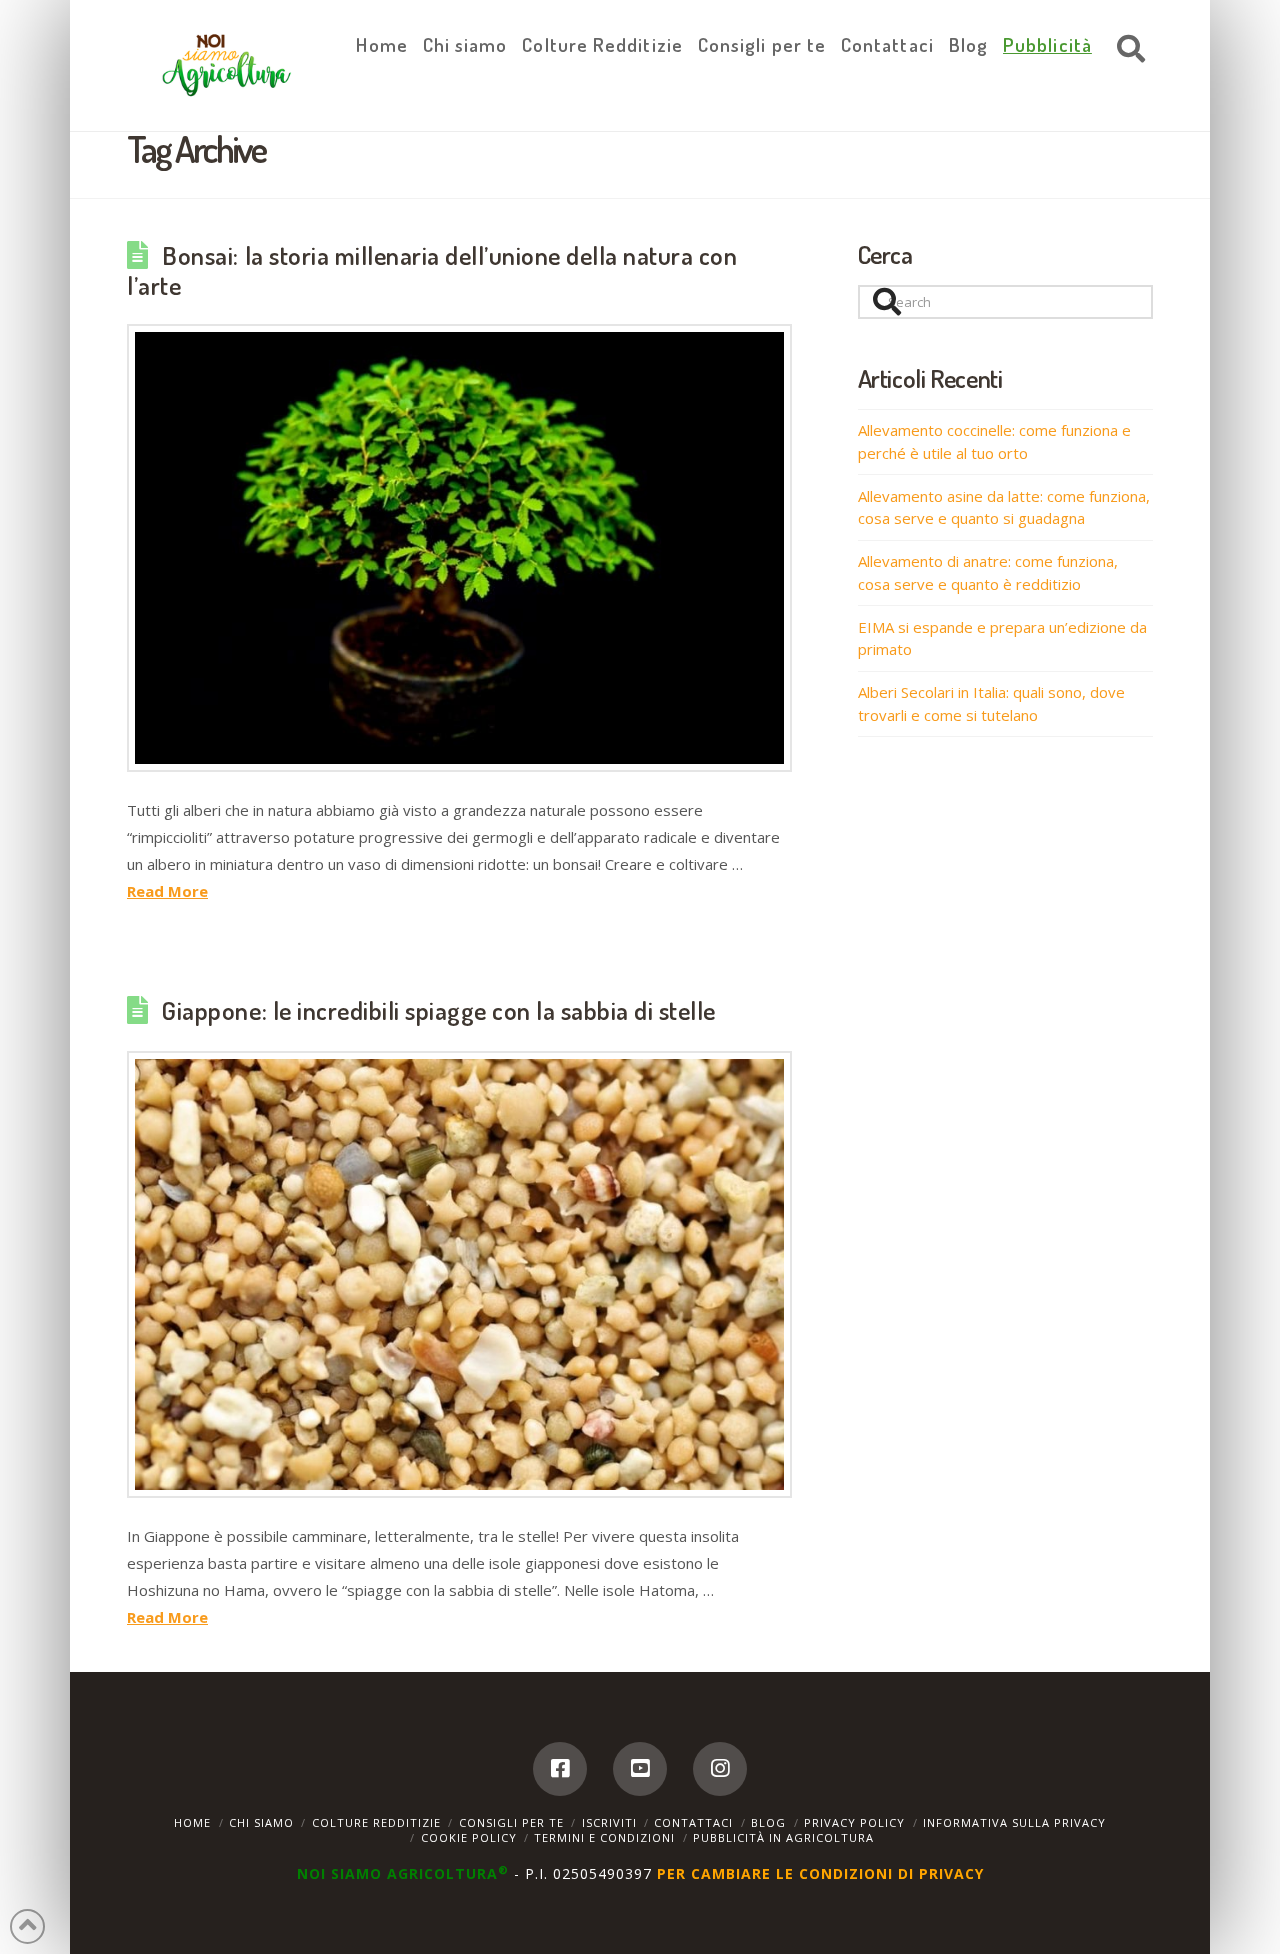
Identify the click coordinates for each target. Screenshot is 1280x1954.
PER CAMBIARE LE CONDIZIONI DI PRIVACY (820, 1873)
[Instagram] (720, 1769)
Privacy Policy (854, 1822)
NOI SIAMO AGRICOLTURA (403, 1873)
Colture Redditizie (376, 1822)
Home (192, 1822)
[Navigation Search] (1126, 50)
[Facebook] (560, 1769)
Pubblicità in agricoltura (783, 1837)
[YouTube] (640, 1769)
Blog (768, 1822)
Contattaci (693, 1822)
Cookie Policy (469, 1837)
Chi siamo (261, 1822)
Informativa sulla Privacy (1014, 1822)
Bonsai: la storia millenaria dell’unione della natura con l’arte (432, 270)
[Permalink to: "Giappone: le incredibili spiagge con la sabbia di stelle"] (459, 1274)
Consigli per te (511, 1822)
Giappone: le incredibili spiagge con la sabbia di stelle (439, 1010)
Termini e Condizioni (604, 1837)
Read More (167, 891)
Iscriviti (609, 1822)
